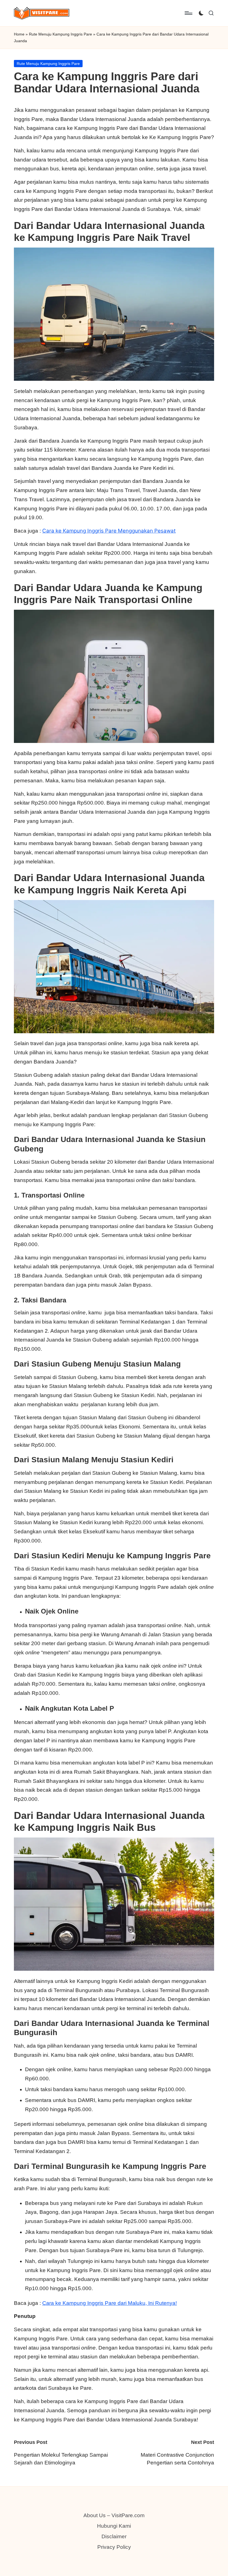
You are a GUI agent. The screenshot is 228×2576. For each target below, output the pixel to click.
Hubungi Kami (114, 2526)
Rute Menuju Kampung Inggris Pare (60, 34)
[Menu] (188, 13)
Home (19, 34)
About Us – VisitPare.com (114, 2515)
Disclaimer (114, 2536)
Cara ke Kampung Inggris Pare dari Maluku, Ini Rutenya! (110, 2303)
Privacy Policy (114, 2547)
